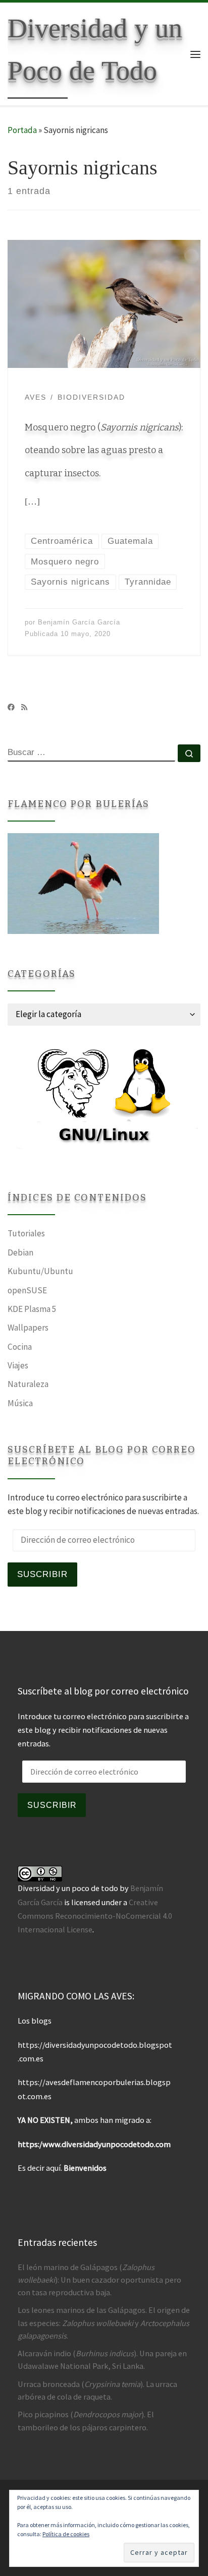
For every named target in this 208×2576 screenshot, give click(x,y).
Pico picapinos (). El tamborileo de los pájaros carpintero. (86, 2421)
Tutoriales (26, 1233)
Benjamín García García (79, 622)
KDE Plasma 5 (32, 1309)
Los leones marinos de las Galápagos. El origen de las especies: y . (104, 2322)
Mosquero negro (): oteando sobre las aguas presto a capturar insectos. (104, 450)
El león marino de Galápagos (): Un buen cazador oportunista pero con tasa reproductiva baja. (99, 2280)
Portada (22, 130)
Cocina (20, 1347)
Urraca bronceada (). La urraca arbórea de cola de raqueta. (97, 2390)
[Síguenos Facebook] (11, 707)
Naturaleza (28, 1384)
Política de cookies (66, 2534)
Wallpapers (28, 1328)
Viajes (18, 1365)
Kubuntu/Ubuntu (40, 1271)
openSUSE (27, 1290)
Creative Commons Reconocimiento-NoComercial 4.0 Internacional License (95, 1916)
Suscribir (42, 1574)
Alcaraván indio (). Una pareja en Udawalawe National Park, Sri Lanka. (102, 2360)
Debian (20, 1252)
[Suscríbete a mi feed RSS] (24, 707)
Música (20, 1403)
